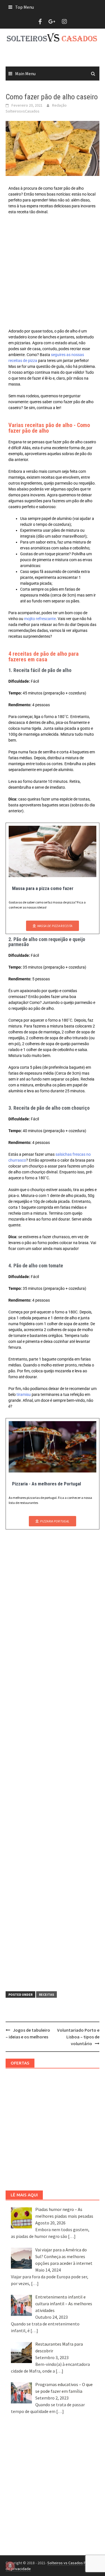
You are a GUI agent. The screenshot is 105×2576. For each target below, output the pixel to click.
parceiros (54, 417)
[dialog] (53, 1288)
